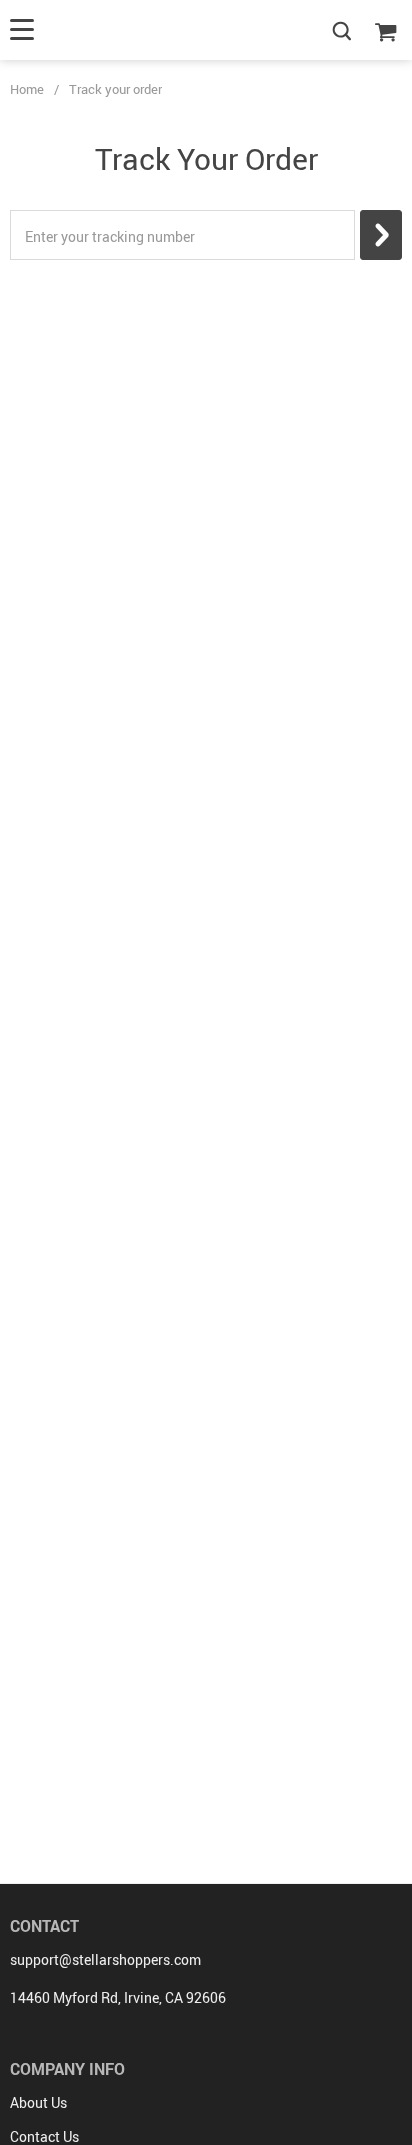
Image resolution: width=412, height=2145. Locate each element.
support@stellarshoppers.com (105, 1959)
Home (27, 89)
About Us (38, 2102)
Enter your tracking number (110, 236)
